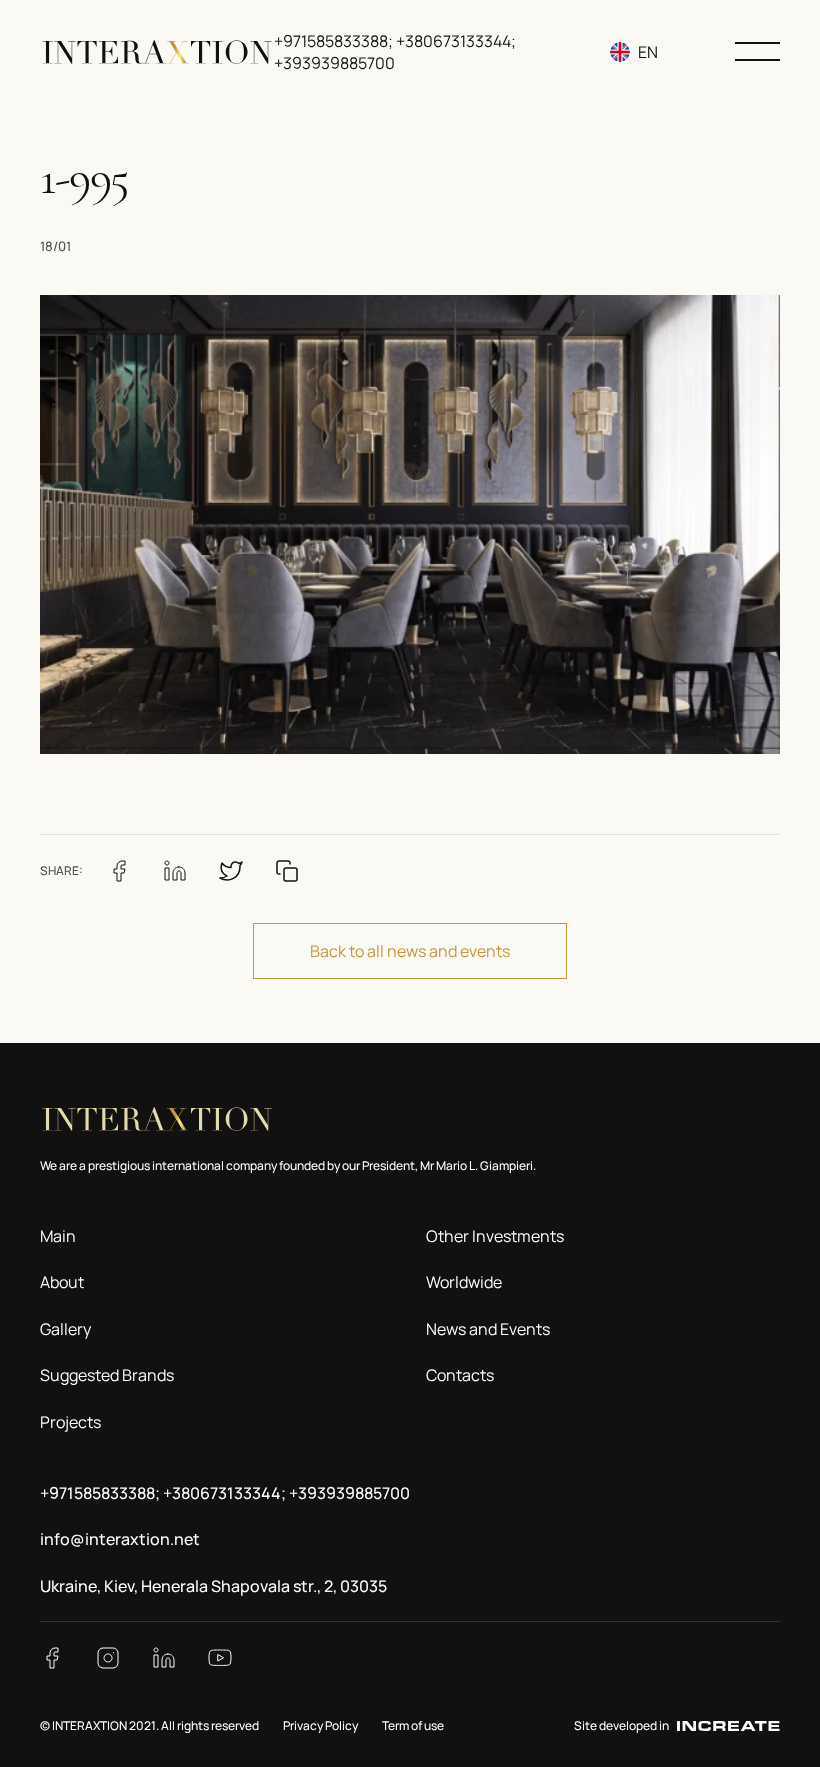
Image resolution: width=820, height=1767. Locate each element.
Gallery (65, 1329)
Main (58, 1236)
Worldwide (464, 1282)
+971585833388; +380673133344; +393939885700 (225, 1493)
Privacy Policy (320, 1725)
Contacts (460, 1375)
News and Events (488, 1329)
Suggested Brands (107, 1375)
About (62, 1282)
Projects (70, 1422)
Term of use (413, 1725)
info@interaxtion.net (120, 1539)
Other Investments (495, 1236)
